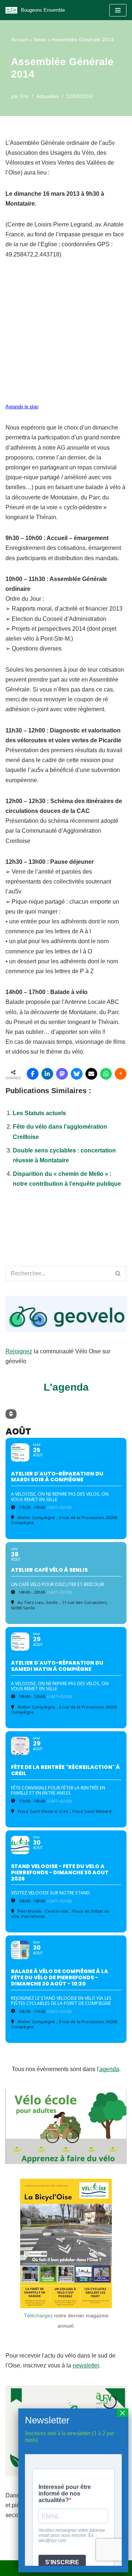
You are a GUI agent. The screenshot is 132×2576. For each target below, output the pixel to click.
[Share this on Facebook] (33, 1074)
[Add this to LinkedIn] (47, 1074)
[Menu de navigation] (118, 10)
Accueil (19, 40)
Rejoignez (19, 1351)
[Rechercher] (118, 1274)
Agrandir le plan (22, 407)
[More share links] (121, 1074)
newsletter (86, 2365)
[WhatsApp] (106, 1074)
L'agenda (66, 1387)
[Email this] (91, 1074)
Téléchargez (38, 2316)
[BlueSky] (77, 1074)
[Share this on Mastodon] (62, 1074)
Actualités (47, 96)
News (40, 40)
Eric (25, 96)
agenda (109, 2069)
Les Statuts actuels (39, 1113)
